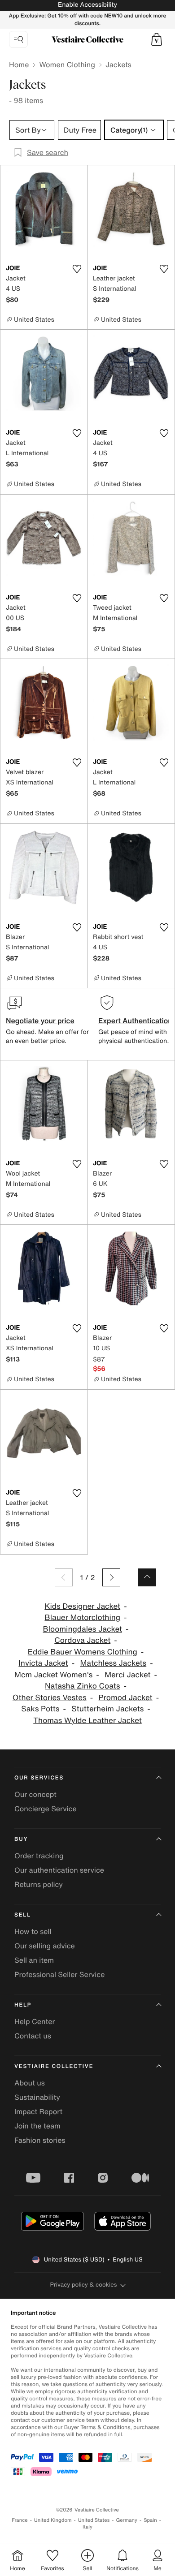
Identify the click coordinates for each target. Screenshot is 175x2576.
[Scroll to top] (147, 1577)
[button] (157, 39)
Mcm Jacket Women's (53, 1675)
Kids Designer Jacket (82, 1606)
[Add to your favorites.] (77, 269)
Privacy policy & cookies (84, 2285)
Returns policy (39, 1884)
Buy (21, 1839)
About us (30, 2083)
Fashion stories (40, 2140)
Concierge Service (46, 1809)
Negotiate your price (40, 1021)
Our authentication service (59, 1870)
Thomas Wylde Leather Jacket (87, 1721)
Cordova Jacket (82, 1640)
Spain (150, 2520)
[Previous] (64, 1577)
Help (23, 2005)
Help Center (35, 2021)
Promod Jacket (126, 1698)
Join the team (37, 2126)
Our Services (39, 1778)
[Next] (111, 1577)
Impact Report (38, 2111)
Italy (87, 2527)
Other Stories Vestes (50, 1698)
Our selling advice (45, 1946)
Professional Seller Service (59, 1974)
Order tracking (39, 1856)
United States (94, 2520)
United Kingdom (53, 2520)
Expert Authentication (135, 1021)
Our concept (35, 1794)
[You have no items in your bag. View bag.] (157, 39)
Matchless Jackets (113, 1663)
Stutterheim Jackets (107, 1709)
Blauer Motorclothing (82, 1618)
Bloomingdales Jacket (83, 1629)
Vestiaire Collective (54, 2066)
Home (19, 65)
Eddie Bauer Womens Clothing (83, 1652)
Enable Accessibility (87, 5)
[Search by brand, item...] (18, 39)
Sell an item (34, 1960)
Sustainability (37, 2097)
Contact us (33, 2036)
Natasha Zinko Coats (82, 1686)
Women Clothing (67, 65)
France (20, 2520)
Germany (127, 2520)
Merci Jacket (127, 1675)
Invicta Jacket (43, 1663)
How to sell (33, 1931)
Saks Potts (40, 1709)
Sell (23, 1915)
